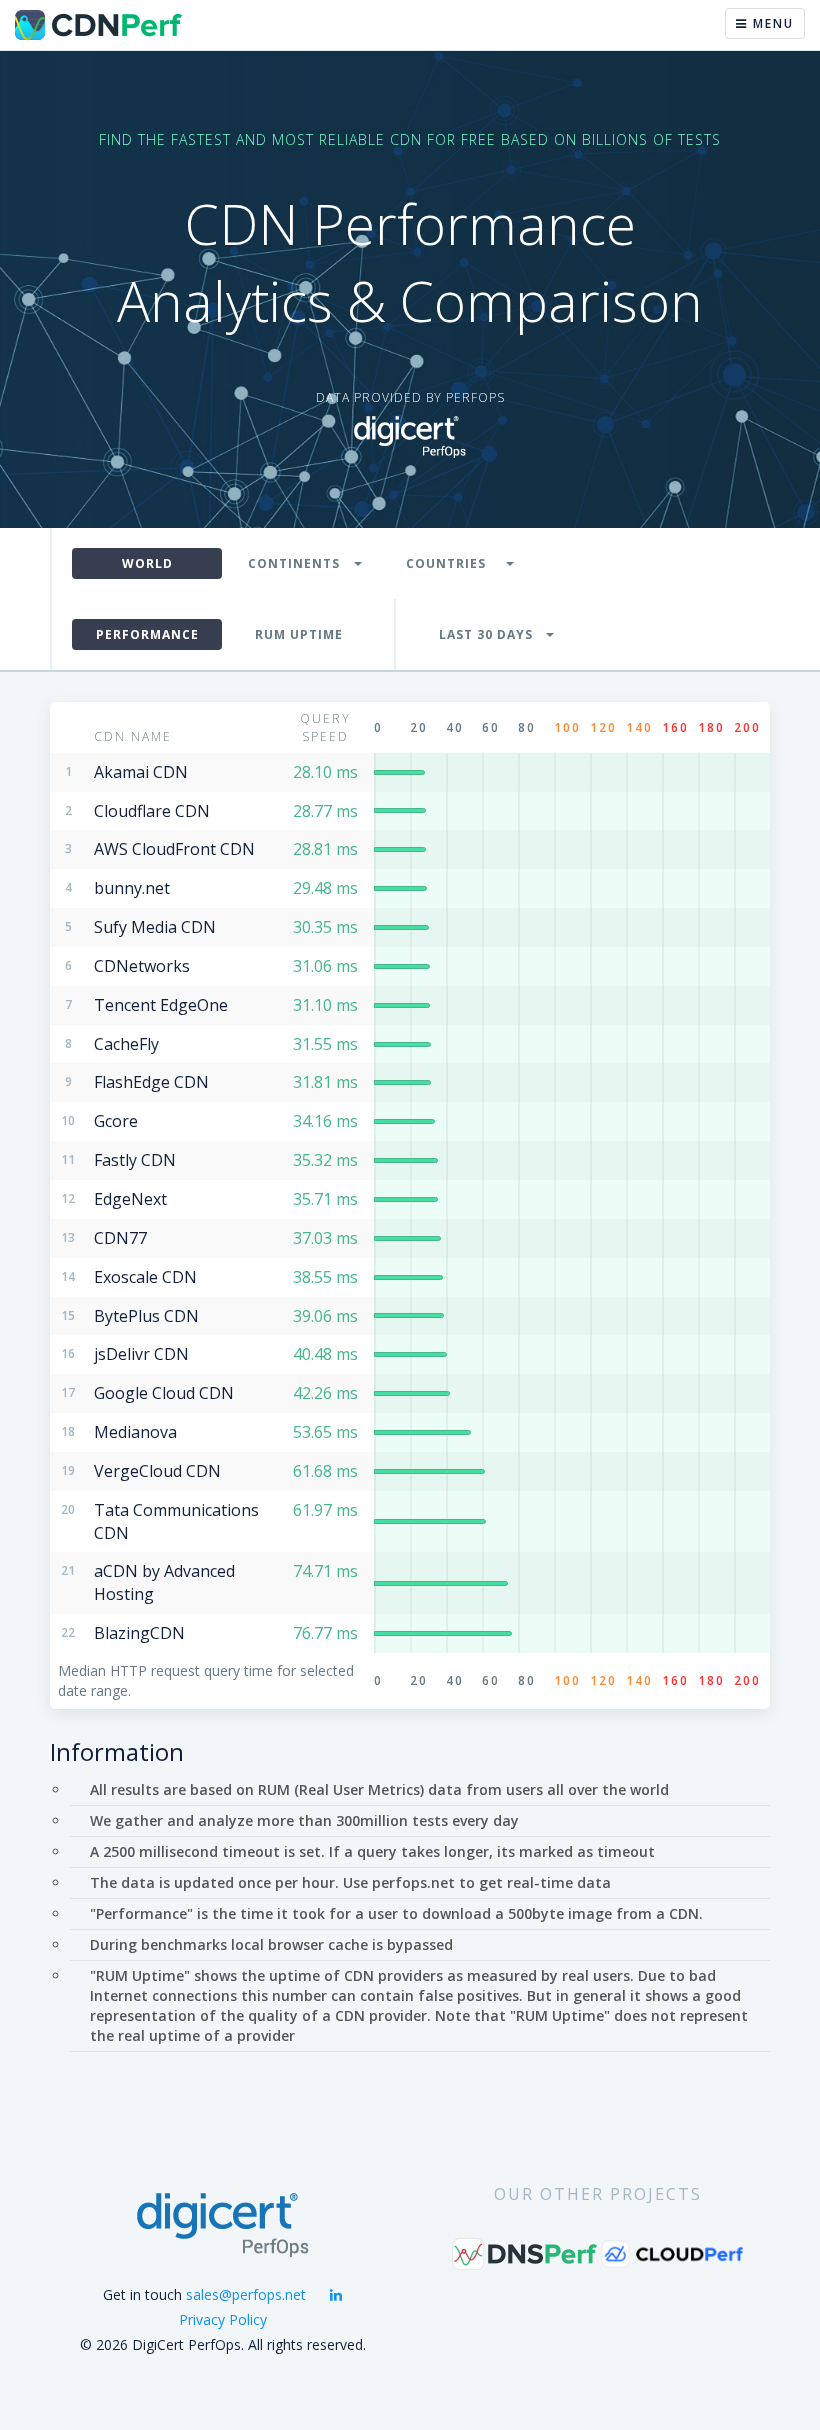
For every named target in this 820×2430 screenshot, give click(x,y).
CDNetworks (142, 966)
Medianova (135, 1432)
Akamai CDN (141, 772)
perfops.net (413, 1882)
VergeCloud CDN (157, 1471)
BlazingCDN (139, 1633)
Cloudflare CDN (152, 811)
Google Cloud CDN (164, 1393)
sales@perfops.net (246, 2294)
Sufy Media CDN (155, 927)
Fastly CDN (135, 1160)
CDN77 (120, 1238)
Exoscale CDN (145, 1277)
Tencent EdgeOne (161, 1005)
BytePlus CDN (146, 1316)
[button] (299, 563)
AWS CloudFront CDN (174, 849)
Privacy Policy (223, 2319)
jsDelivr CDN (141, 1354)
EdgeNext (130, 1199)
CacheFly (126, 1044)
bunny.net (132, 888)
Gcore (116, 1121)
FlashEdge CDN (151, 1082)
